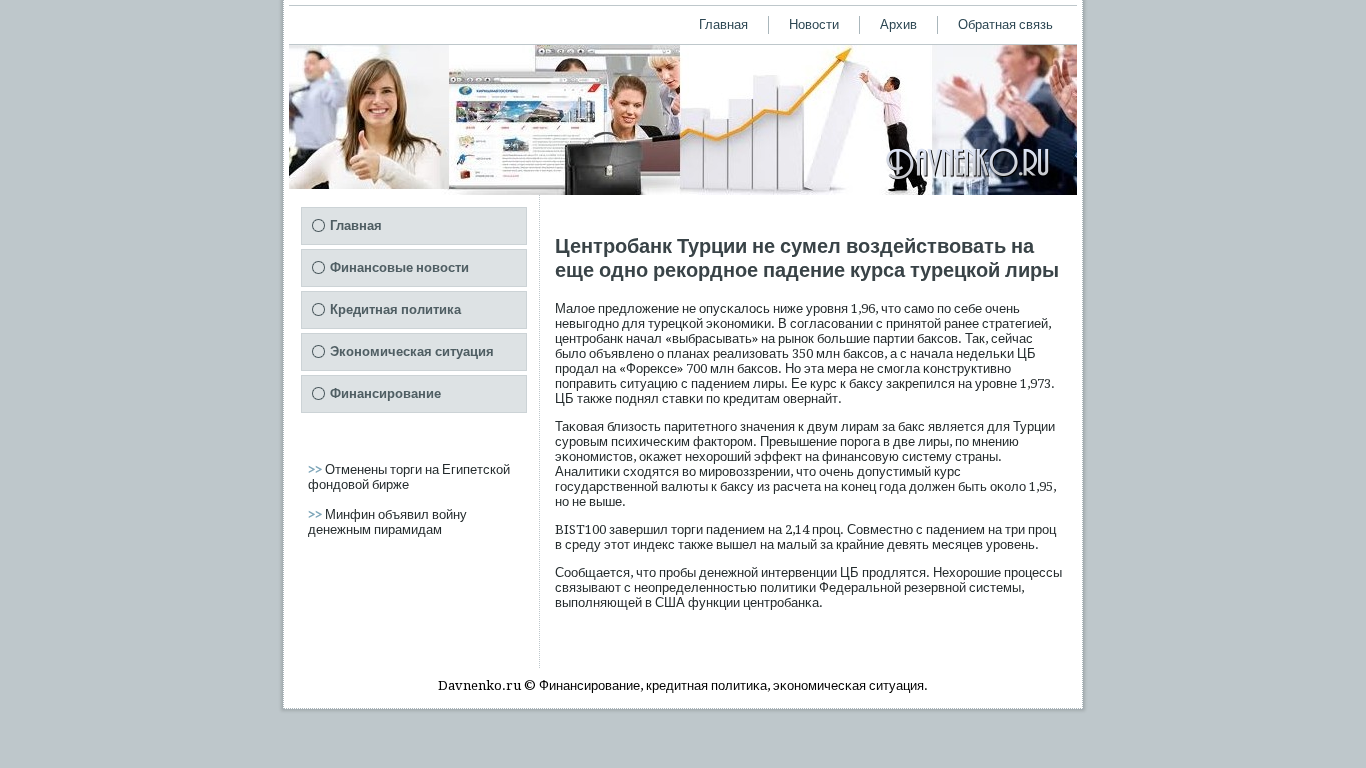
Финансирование (385, 393)
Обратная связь (1005, 24)
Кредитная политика (395, 309)
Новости (814, 24)
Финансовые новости (399, 267)
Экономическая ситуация (412, 351)
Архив (898, 24)
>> (316, 469)
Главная (723, 24)
